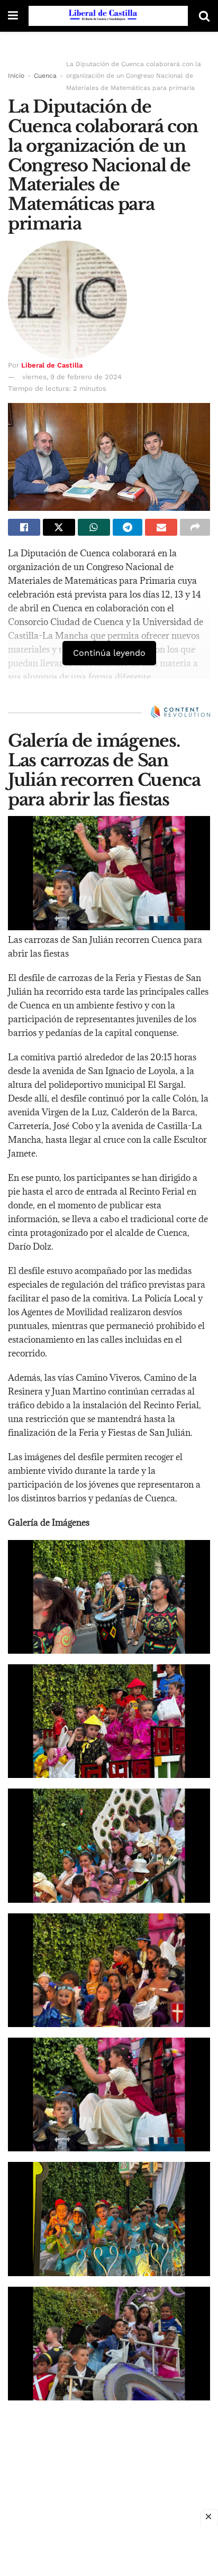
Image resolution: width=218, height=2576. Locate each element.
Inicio (16, 76)
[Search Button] (204, 16)
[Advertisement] (109, 2550)
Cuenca (45, 76)
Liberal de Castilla (52, 365)
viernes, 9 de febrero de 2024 (72, 377)
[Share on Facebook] (24, 527)
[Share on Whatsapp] (94, 527)
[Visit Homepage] (108, 16)
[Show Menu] (13, 16)
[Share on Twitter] (59, 527)
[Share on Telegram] (128, 527)
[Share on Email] (161, 527)
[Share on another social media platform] (195, 527)
